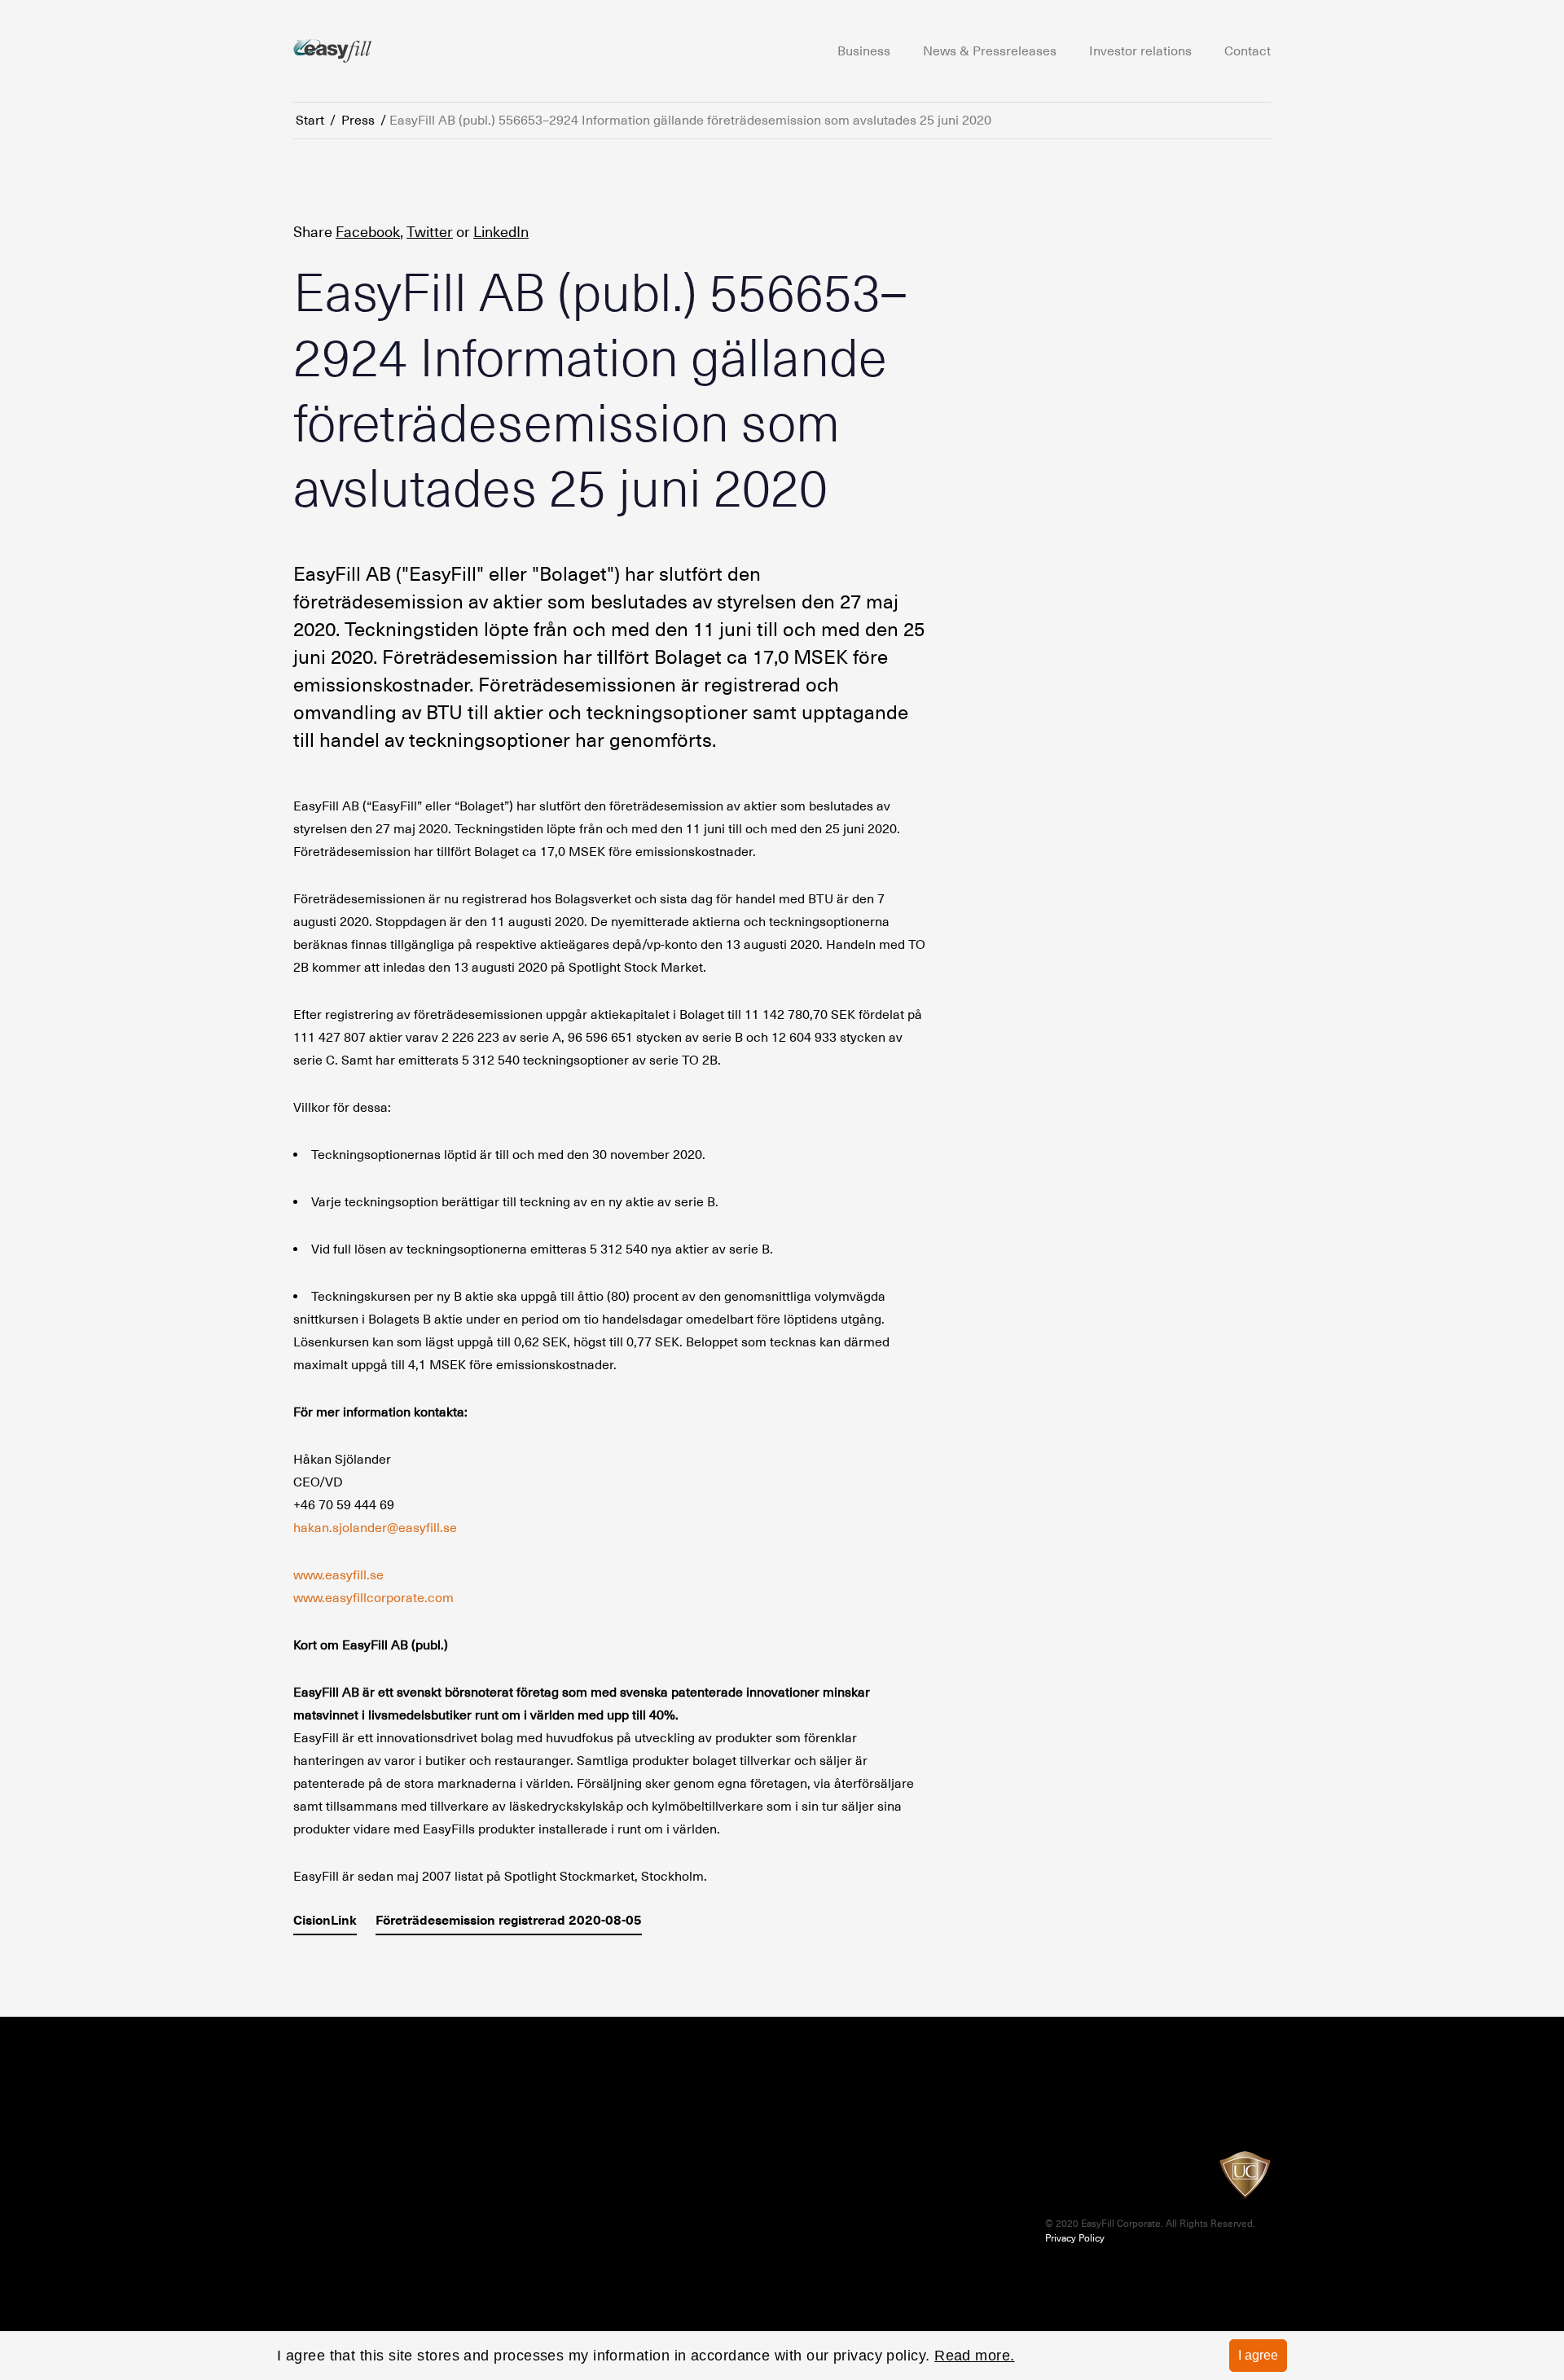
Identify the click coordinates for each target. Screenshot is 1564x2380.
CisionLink (325, 1920)
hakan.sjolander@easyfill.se (375, 1528)
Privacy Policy (1075, 2238)
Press (358, 121)
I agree (1258, 2355)
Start (310, 121)
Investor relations (1140, 51)
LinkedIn (501, 232)
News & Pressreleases (990, 51)
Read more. (975, 2356)
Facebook (368, 232)
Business (864, 51)
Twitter (430, 232)
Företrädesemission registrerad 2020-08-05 (509, 1920)
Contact (1248, 51)
